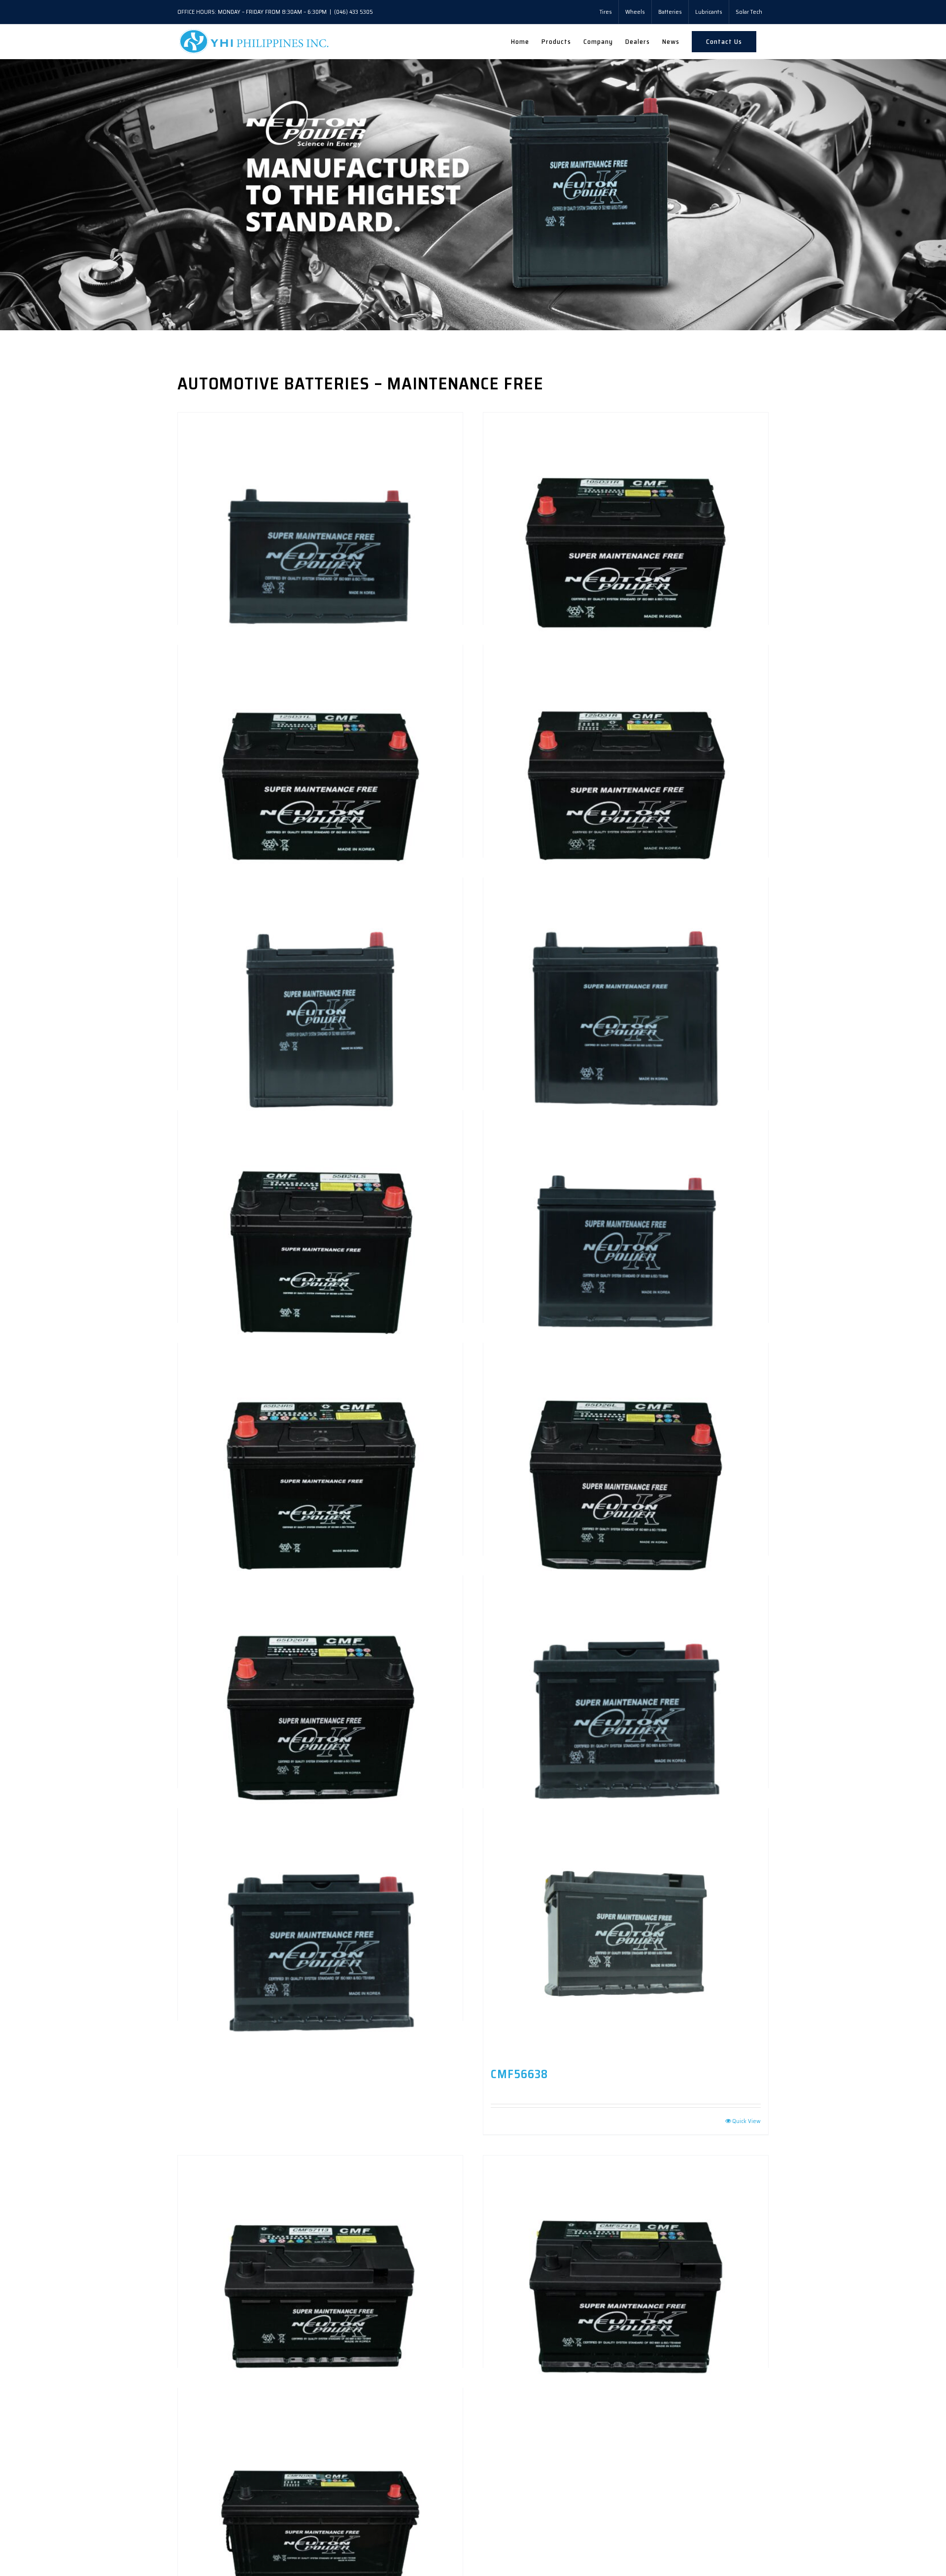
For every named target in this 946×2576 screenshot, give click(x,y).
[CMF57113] (320, 2222)
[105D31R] (626, 479)
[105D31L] (320, 479)
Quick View (746, 2121)
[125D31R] (626, 711)
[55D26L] (626, 1177)
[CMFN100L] (320, 2454)
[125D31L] (320, 711)
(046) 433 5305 (354, 12)
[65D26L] (626, 1409)
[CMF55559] (320, 1875)
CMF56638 (519, 2074)
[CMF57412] (626, 2222)
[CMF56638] (626, 1932)
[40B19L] (320, 944)
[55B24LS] (320, 1177)
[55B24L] (626, 944)
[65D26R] (320, 1642)
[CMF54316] (626, 1642)
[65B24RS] (320, 1409)
